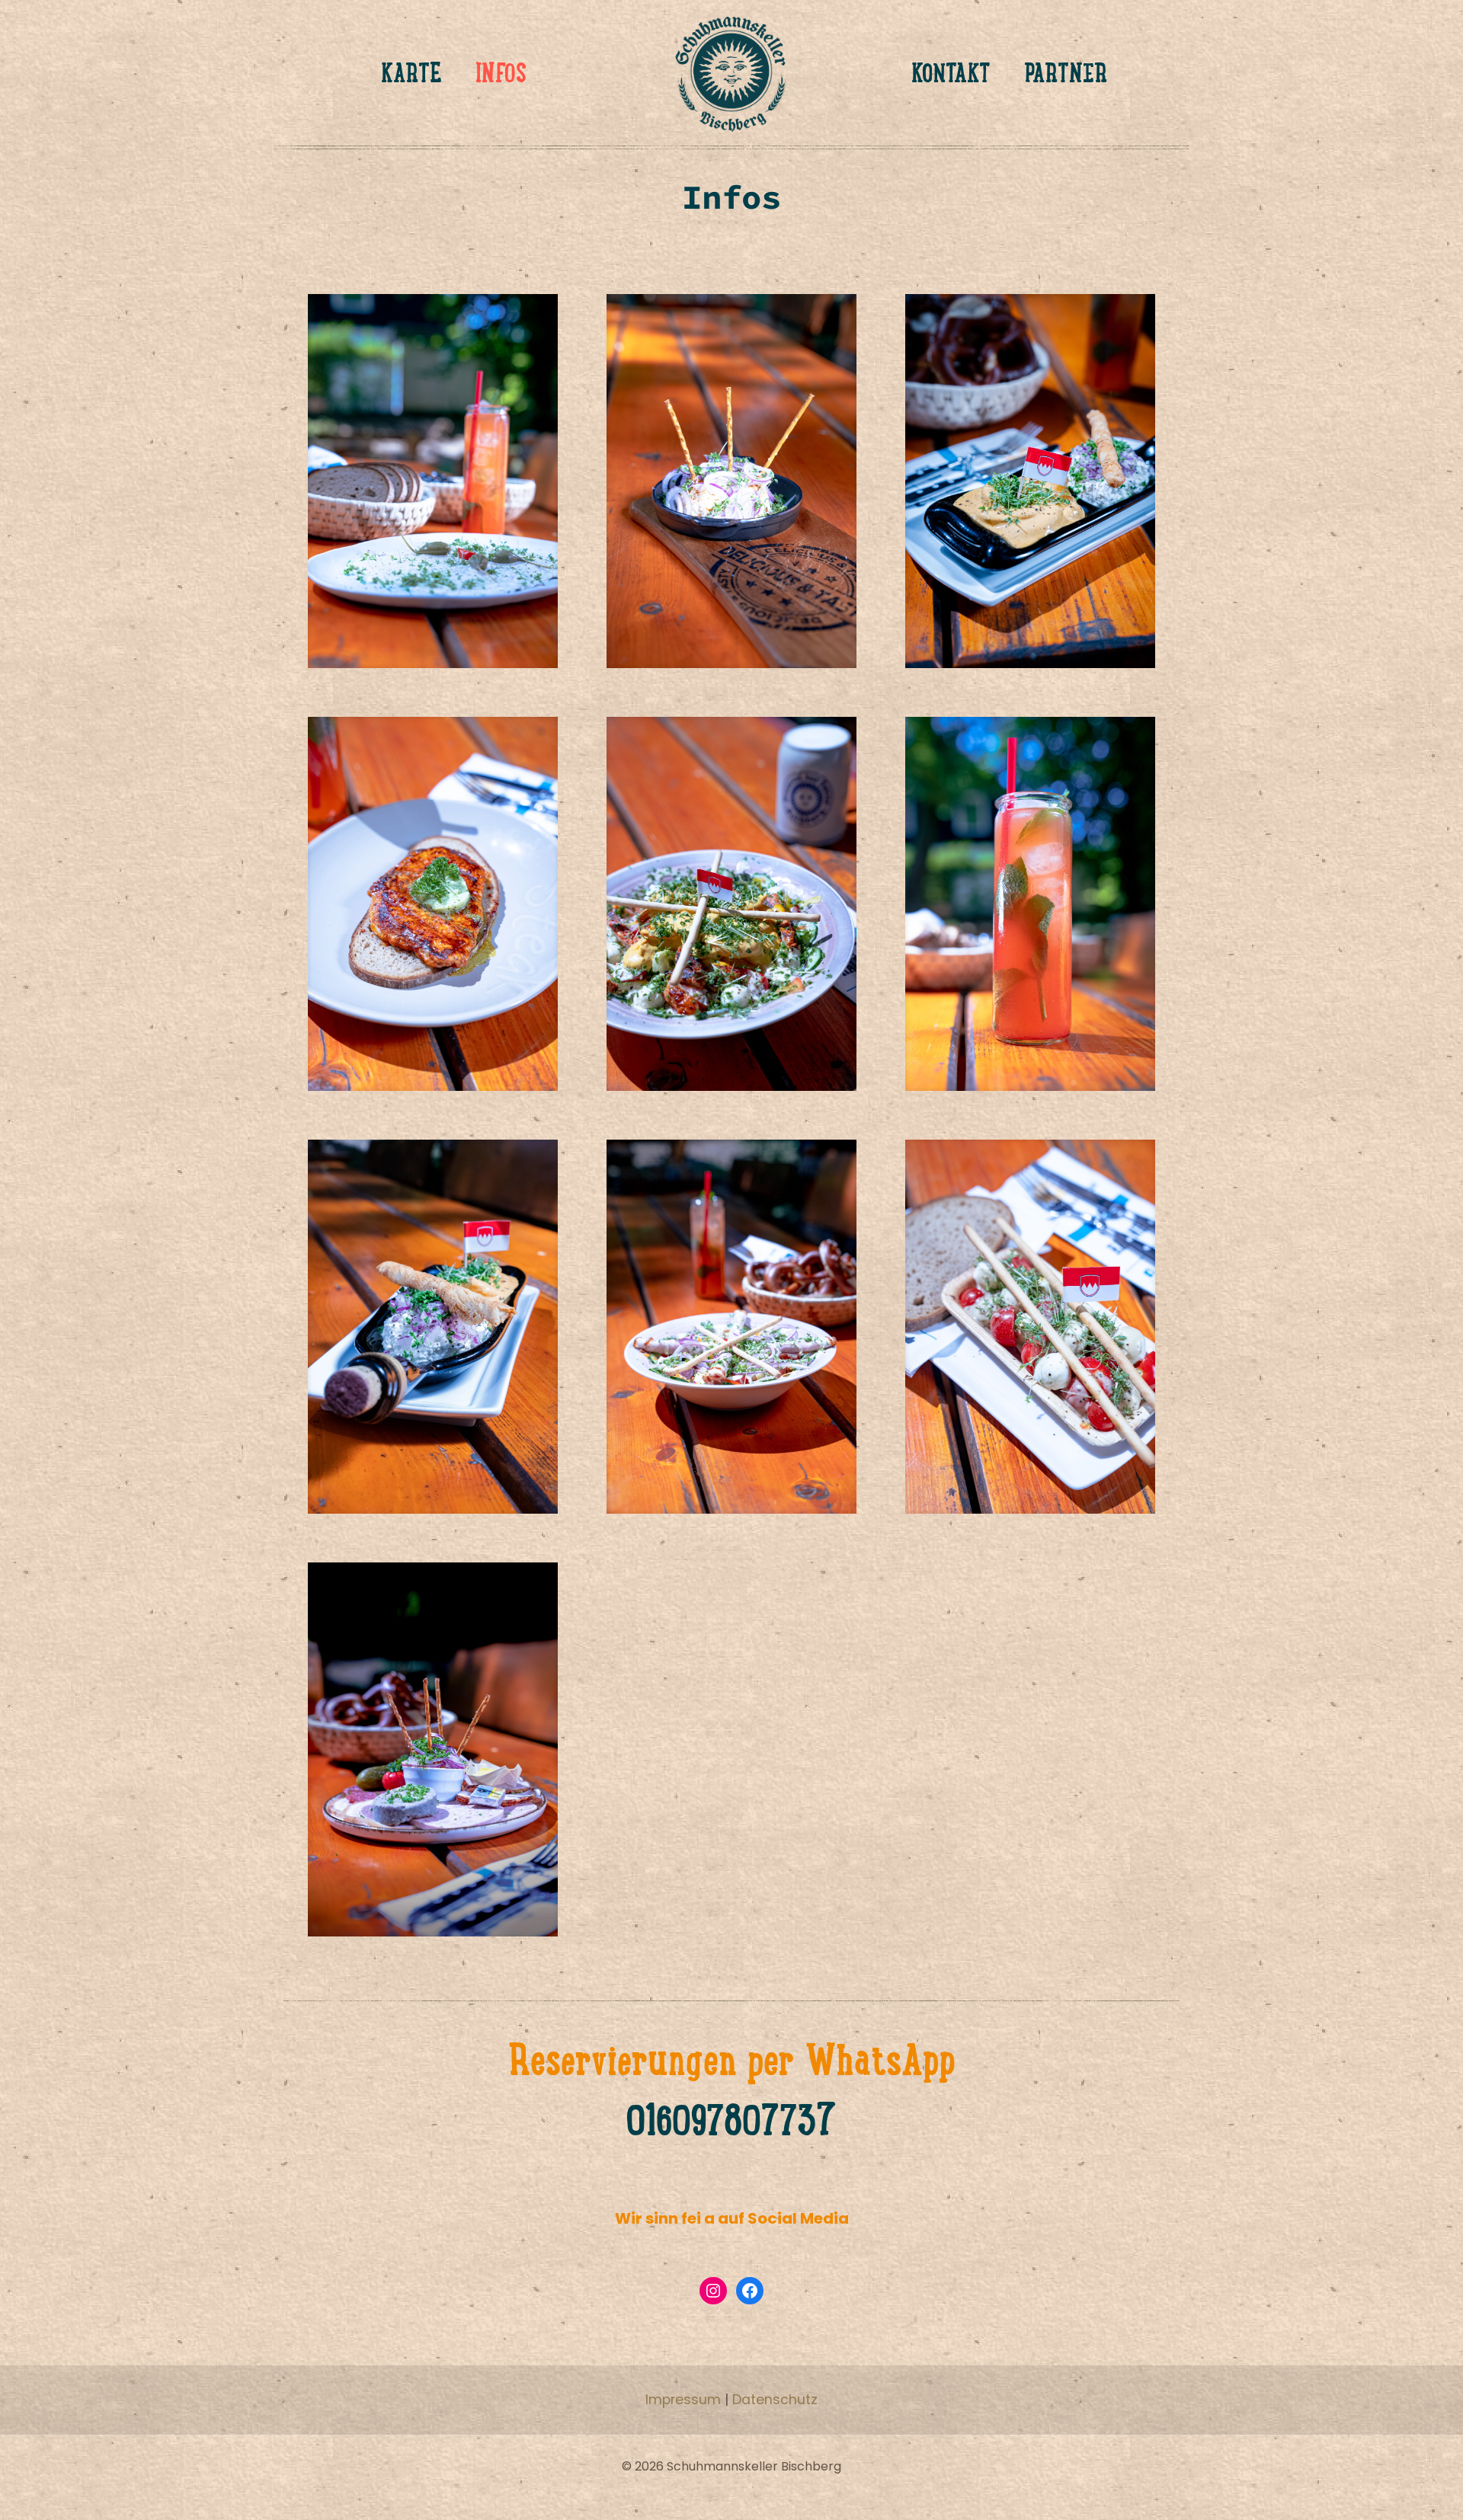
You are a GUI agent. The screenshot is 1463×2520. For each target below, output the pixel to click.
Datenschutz (775, 2400)
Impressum (683, 2400)
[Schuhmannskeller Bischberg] (731, 72)
